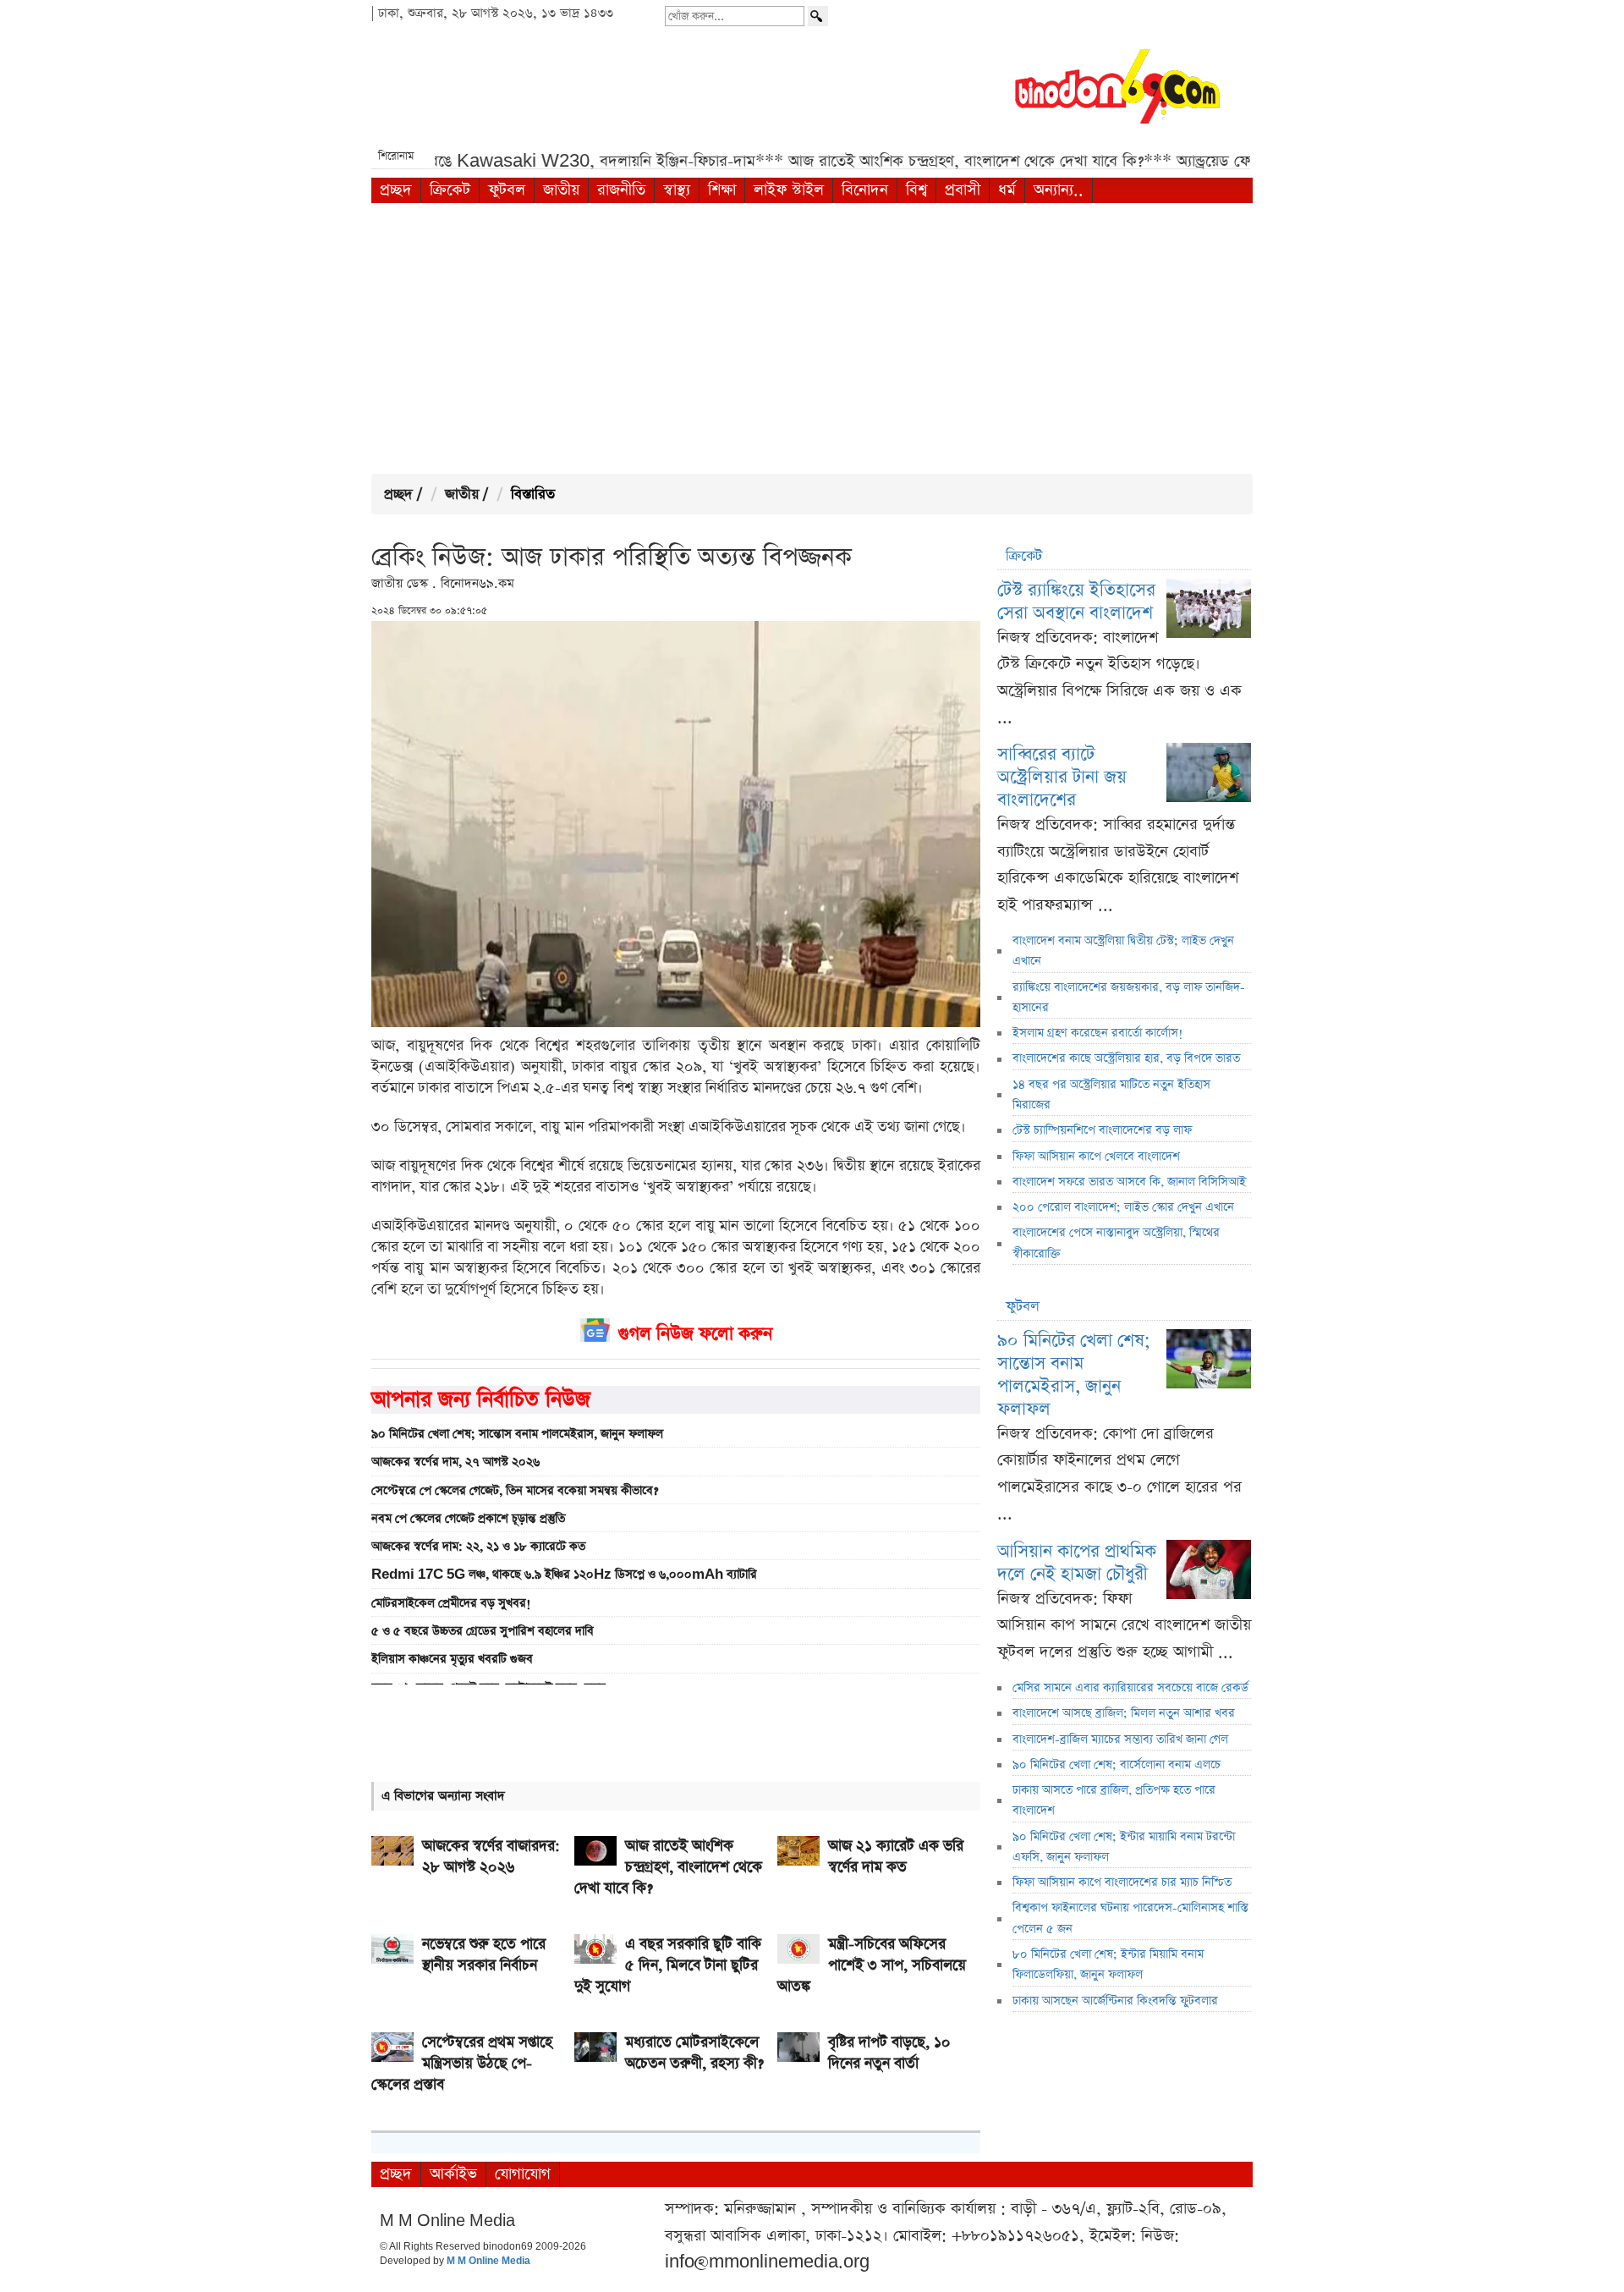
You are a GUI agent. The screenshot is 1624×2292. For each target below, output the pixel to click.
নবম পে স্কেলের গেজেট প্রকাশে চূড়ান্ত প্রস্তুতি (468, 1519)
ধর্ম (1007, 190)
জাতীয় (561, 190)
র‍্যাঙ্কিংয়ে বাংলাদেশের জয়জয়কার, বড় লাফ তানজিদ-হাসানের (1129, 998)
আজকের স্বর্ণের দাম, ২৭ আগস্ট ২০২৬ (455, 1462)
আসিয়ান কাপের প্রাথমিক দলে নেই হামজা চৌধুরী (1077, 1563)
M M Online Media (488, 2262)
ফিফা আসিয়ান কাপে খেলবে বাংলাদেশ (1096, 1157)
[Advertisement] (812, 338)
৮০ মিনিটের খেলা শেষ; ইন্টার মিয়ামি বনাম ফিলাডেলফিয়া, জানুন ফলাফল (1108, 1965)
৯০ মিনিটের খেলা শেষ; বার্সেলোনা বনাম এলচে (1116, 1765)
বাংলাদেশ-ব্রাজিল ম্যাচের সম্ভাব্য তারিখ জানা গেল (1120, 1740)
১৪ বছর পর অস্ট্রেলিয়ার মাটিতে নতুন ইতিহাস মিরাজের (1111, 1095)
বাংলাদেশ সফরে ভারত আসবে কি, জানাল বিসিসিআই (1129, 1182)
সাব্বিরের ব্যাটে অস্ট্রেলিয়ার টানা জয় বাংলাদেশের (1062, 777)
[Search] (818, 16)
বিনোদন (865, 190)
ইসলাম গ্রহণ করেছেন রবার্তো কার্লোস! (1098, 1033)
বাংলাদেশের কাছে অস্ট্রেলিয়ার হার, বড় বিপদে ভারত (1126, 1058)
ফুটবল (507, 190)
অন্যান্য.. (1059, 190)
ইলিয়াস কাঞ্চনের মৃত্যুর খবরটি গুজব (452, 1659)
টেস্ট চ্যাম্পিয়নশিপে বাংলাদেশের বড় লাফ (1102, 1130)
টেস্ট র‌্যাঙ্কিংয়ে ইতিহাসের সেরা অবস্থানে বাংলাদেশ (1076, 602)
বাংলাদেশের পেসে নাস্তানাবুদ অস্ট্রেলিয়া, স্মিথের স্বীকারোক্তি (1116, 1243)
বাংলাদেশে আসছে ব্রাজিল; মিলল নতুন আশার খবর (1124, 1713)
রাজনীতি (621, 190)
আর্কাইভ (453, 2174)
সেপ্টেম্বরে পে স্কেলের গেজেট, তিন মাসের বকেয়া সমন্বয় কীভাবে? (515, 1491)
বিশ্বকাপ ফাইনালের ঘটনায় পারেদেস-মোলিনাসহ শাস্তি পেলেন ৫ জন (1130, 1918)
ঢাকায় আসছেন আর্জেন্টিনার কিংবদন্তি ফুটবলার (1115, 2001)
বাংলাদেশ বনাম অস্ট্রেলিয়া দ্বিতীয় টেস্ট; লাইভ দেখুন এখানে (1123, 951)
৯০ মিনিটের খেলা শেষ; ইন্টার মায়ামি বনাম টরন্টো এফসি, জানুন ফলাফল (1124, 1847)
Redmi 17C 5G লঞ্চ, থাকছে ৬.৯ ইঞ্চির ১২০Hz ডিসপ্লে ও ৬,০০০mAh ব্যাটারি (564, 1575)
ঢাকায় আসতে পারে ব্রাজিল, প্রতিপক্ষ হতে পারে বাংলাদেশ (1114, 1800)
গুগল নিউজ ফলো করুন (695, 1334)
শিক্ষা (722, 190)
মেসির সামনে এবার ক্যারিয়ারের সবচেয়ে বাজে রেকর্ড (1130, 1688)
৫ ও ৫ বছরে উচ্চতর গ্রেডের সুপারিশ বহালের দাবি (483, 1631)
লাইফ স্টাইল (789, 190)
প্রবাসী (963, 190)
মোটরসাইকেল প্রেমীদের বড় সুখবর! (451, 1603)
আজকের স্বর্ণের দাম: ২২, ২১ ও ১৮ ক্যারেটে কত (478, 1547)
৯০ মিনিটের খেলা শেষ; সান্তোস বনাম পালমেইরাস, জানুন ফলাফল (517, 1434)
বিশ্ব (916, 190)
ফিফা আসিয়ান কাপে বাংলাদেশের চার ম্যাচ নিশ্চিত (1122, 1883)
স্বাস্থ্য (677, 190)
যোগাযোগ (523, 2174)
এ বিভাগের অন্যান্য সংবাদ (443, 1796)
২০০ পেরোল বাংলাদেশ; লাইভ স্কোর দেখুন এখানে (1123, 1207)
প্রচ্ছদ (396, 190)
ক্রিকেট (450, 190)
